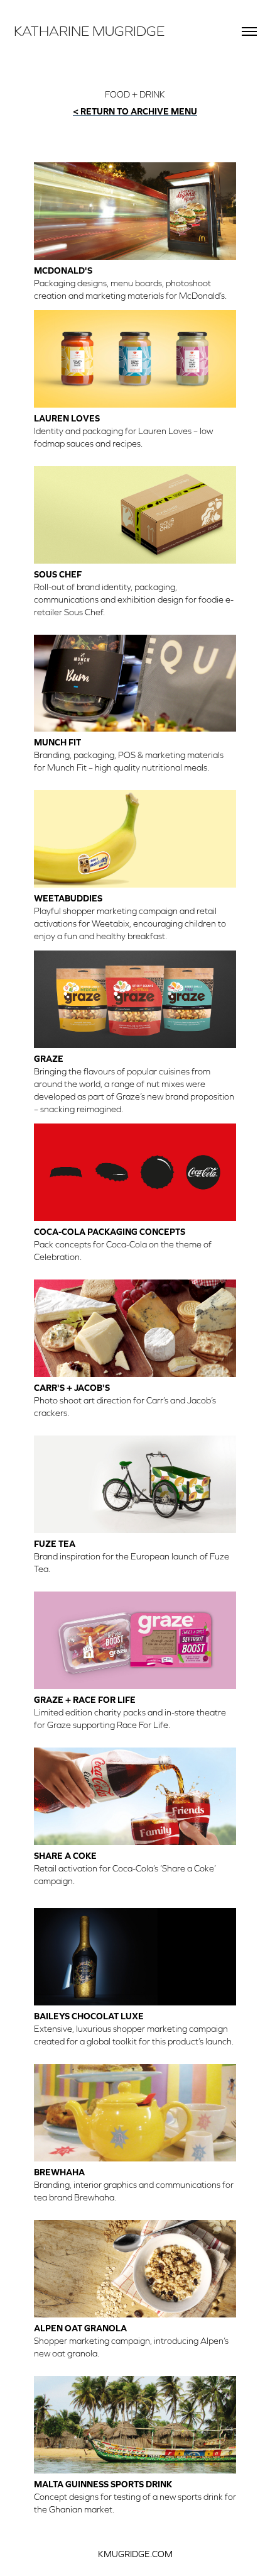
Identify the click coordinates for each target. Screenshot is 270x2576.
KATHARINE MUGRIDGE (89, 31)
